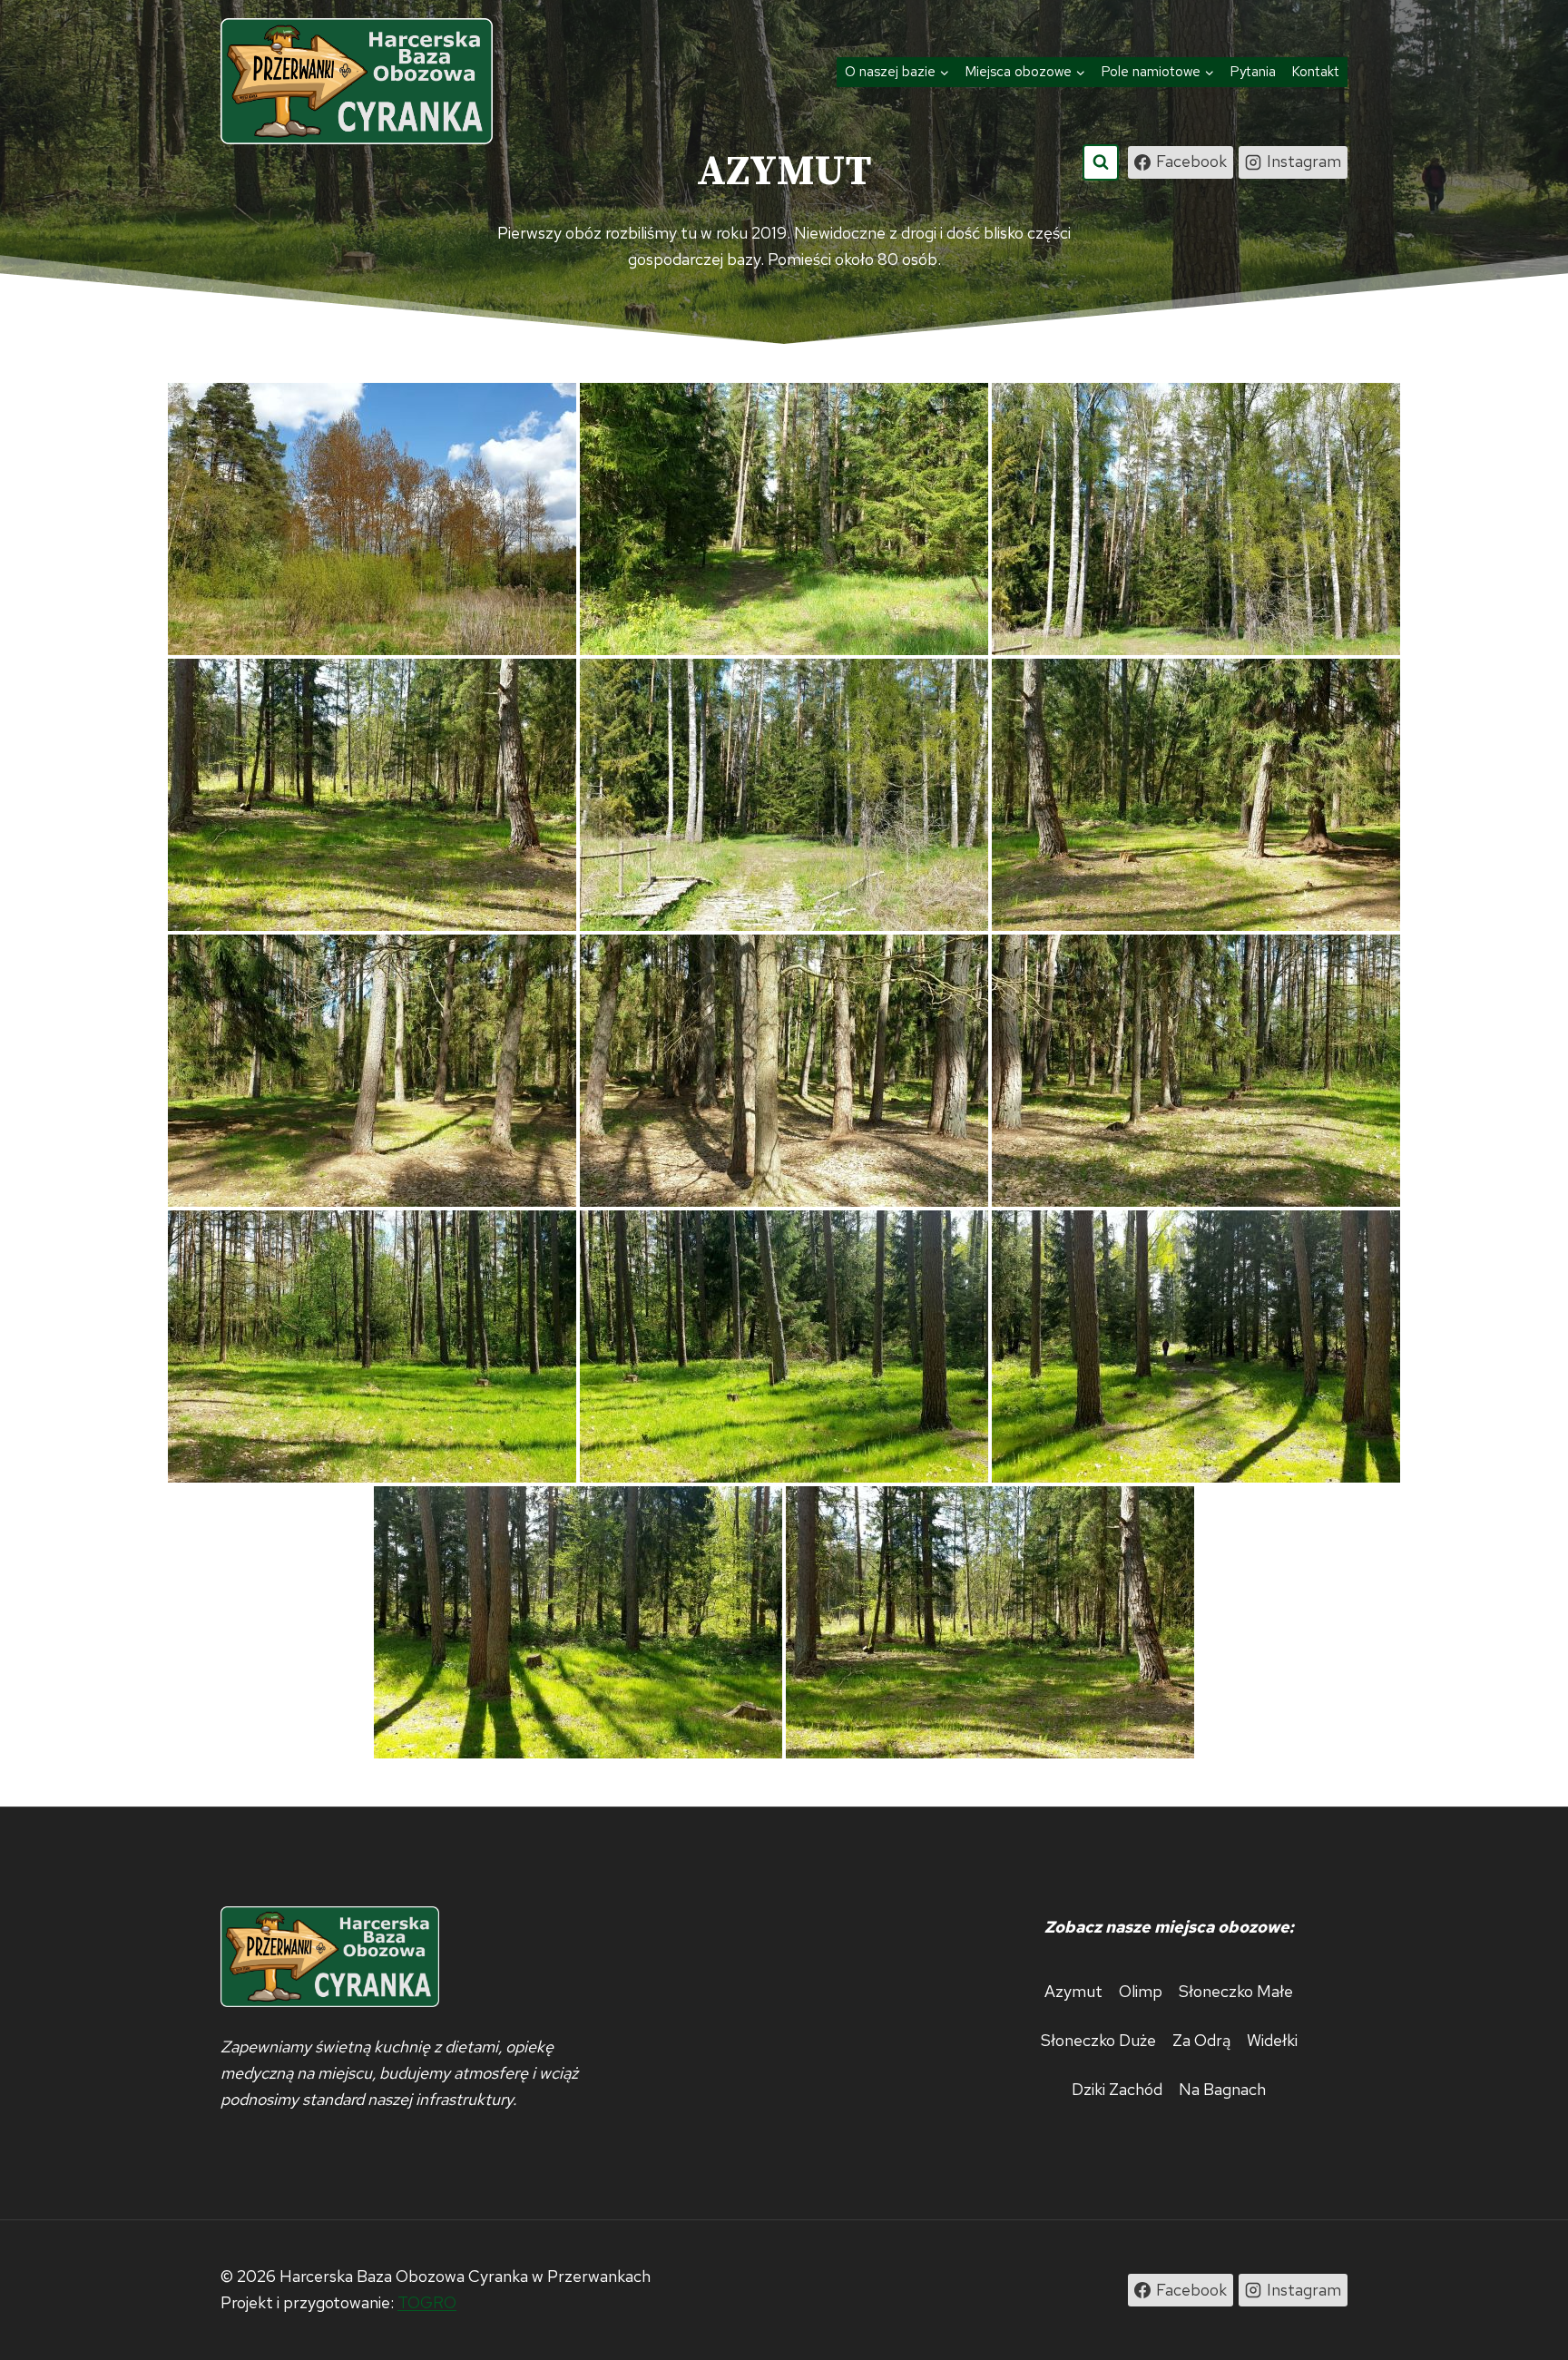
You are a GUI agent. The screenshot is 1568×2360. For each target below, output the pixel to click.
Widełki (1272, 2040)
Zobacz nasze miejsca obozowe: (1169, 1927)
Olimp (1141, 1991)
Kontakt (1316, 72)
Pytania (1253, 72)
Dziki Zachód (1117, 2089)
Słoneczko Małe (1236, 1991)
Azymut (1073, 1991)
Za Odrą (1201, 2040)
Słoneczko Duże (1098, 2040)
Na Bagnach (1222, 2089)
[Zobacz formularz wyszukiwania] (1101, 162)
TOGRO (427, 2302)
